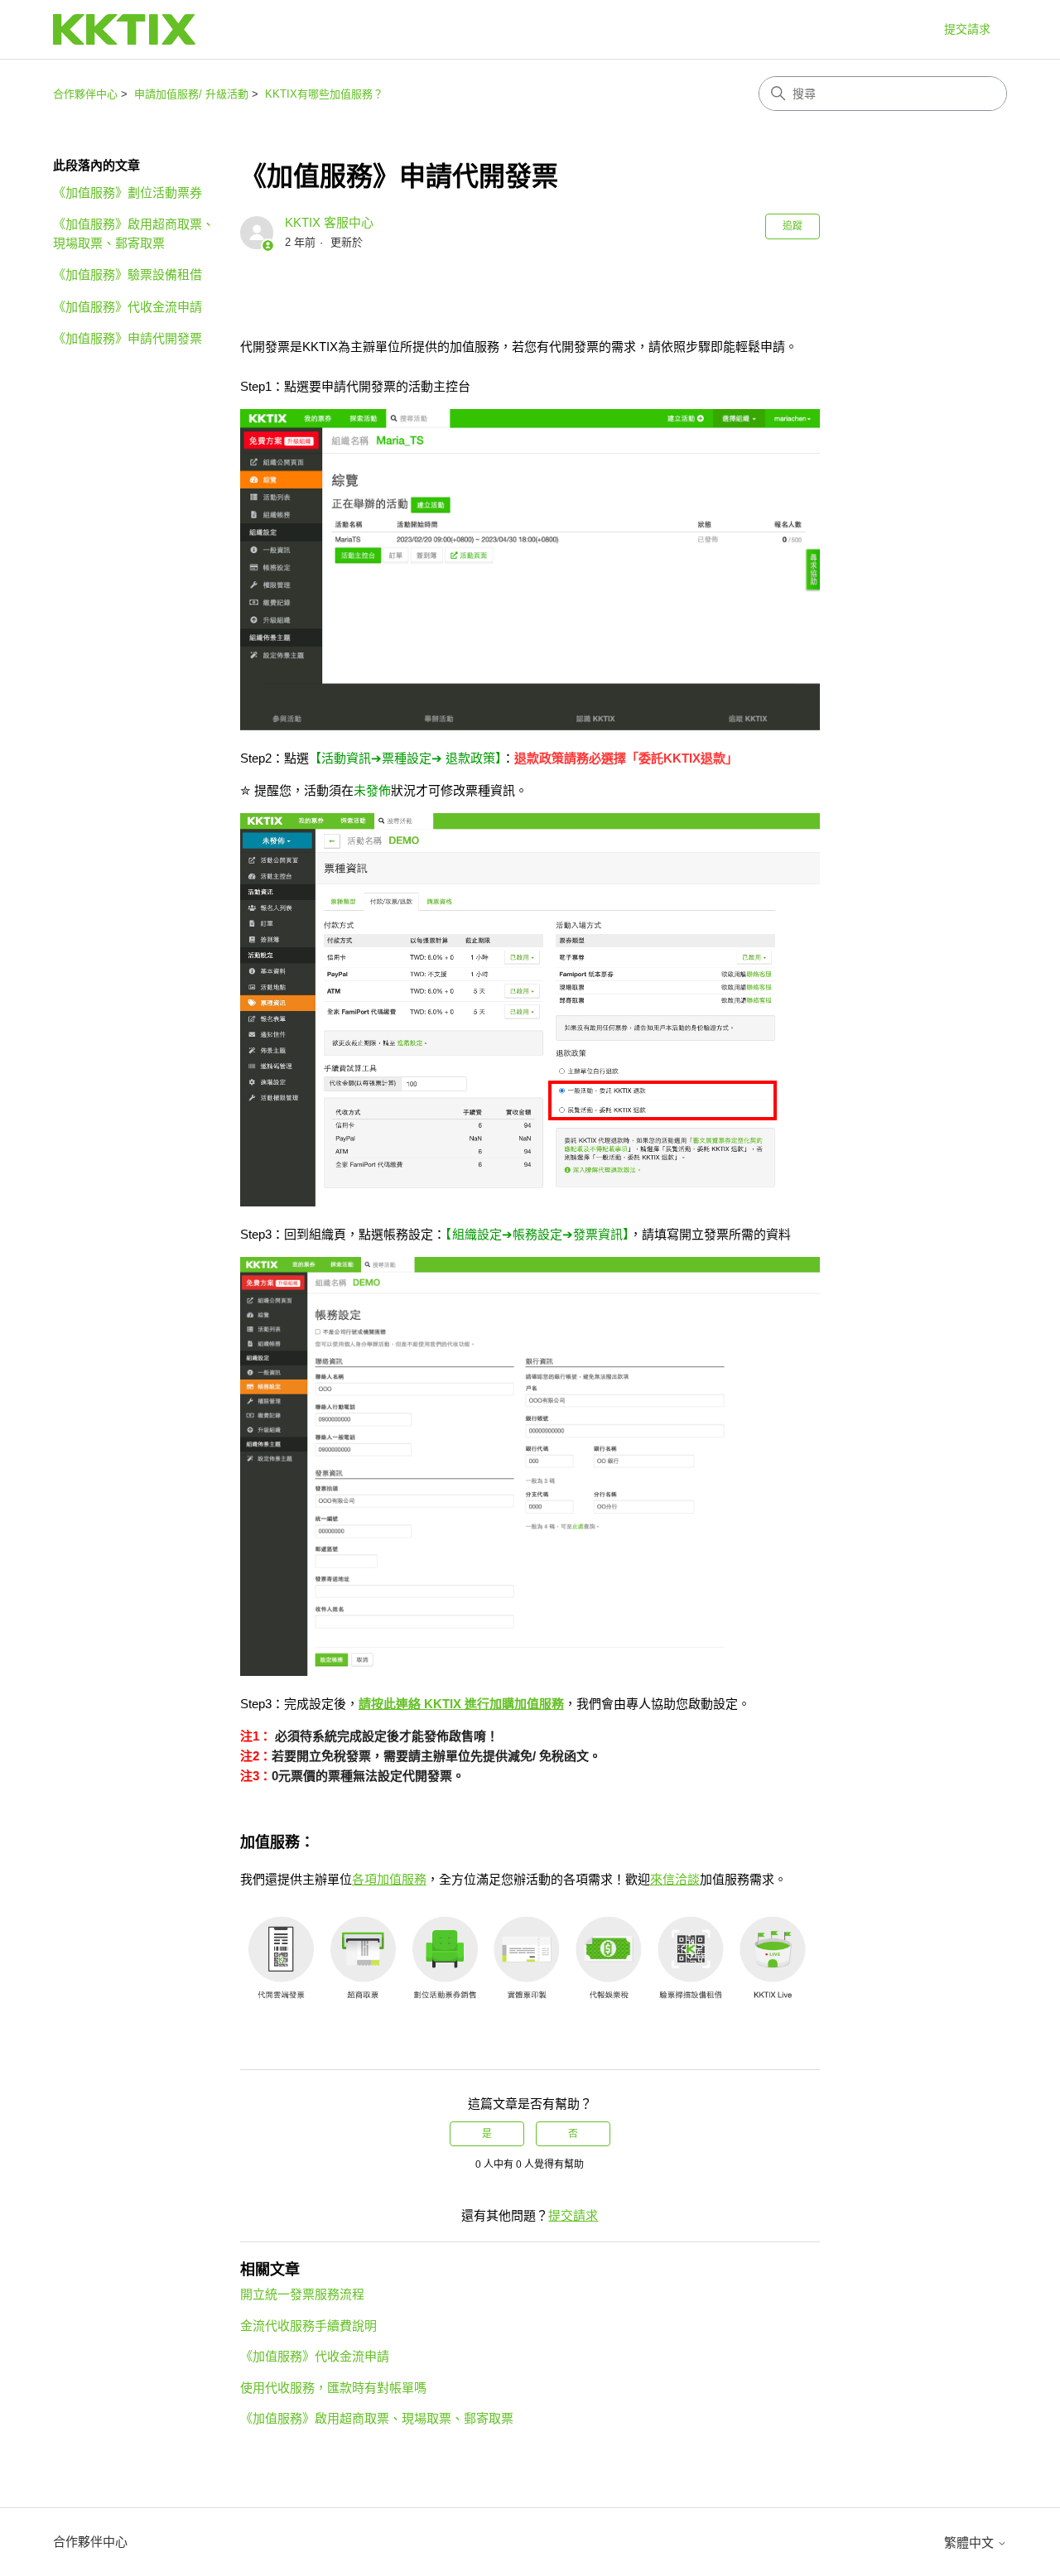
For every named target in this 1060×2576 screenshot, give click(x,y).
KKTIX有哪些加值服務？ (324, 94)
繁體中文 (971, 2542)
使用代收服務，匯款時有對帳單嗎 (333, 2388)
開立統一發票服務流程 (302, 2294)
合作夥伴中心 (85, 94)
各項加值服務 (389, 1879)
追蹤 (793, 226)
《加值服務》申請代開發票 (128, 338)
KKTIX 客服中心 (329, 222)
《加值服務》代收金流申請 (128, 307)
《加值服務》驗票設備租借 (128, 274)
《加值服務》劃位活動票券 (128, 193)
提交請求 (967, 29)
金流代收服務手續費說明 (308, 2326)
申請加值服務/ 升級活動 (191, 94)
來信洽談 (675, 1879)
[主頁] (124, 29)
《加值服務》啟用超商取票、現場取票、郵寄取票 (134, 234)
